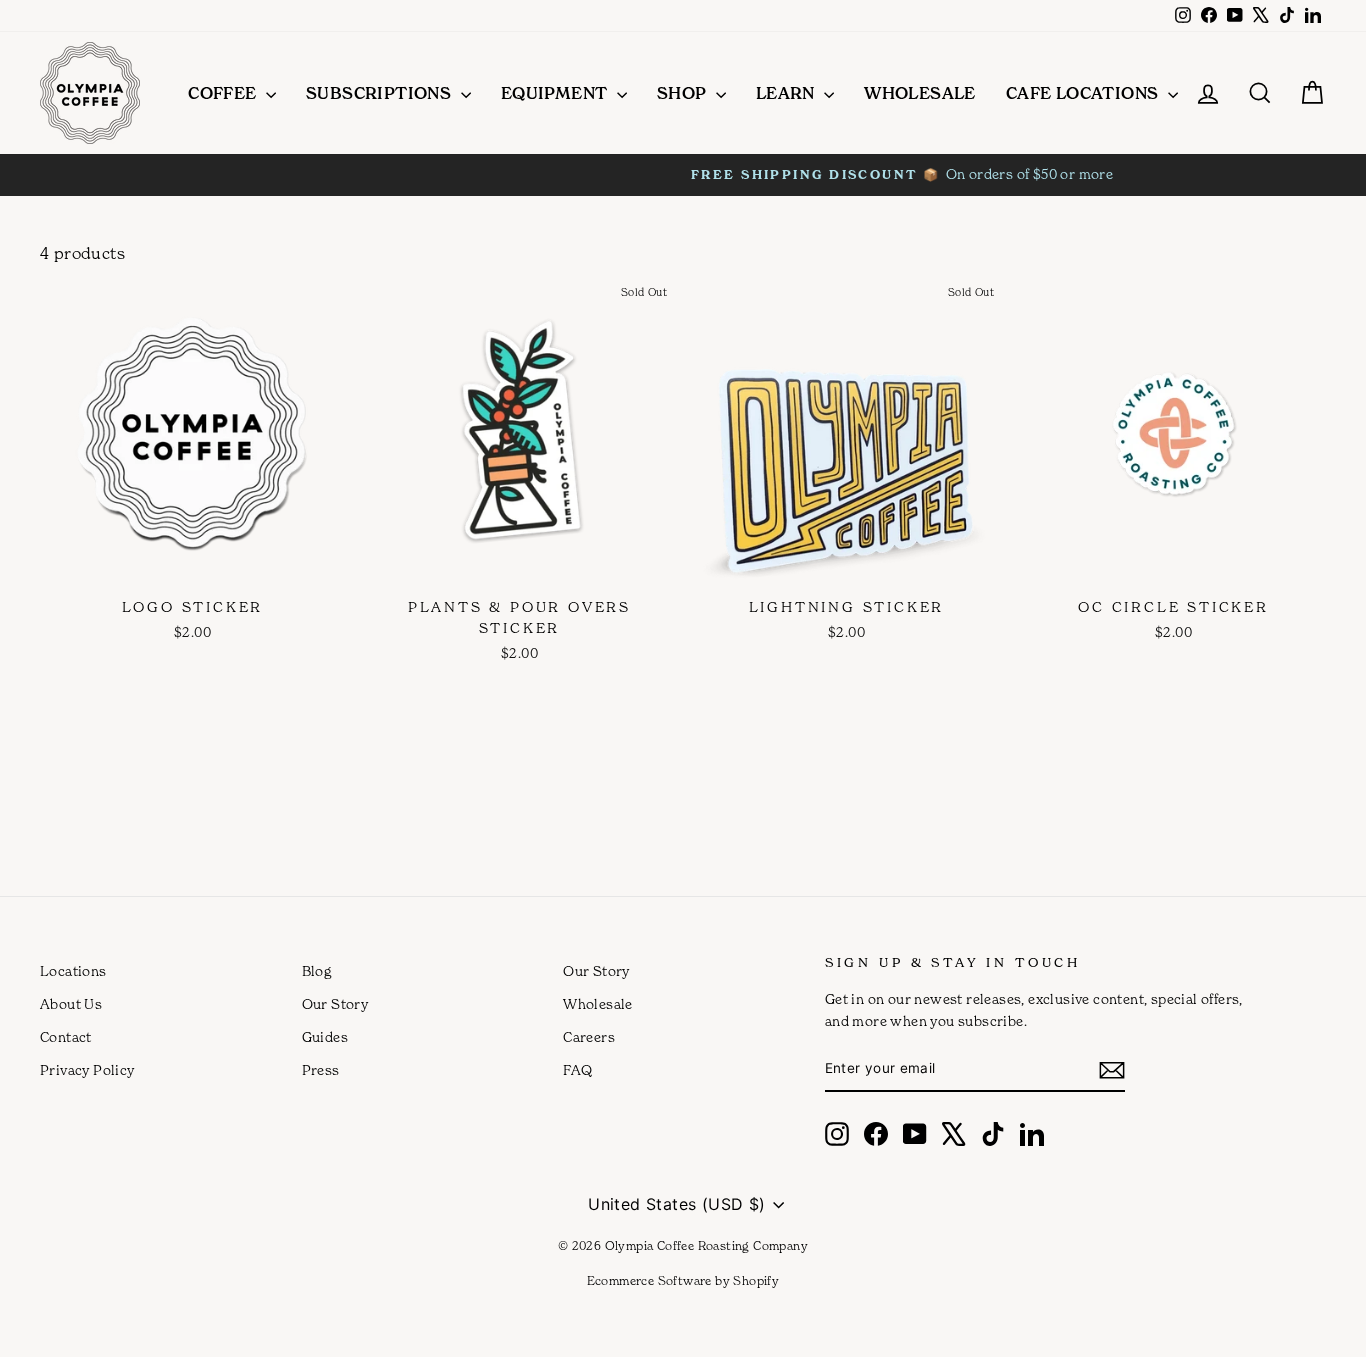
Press (321, 1070)
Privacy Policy (87, 1070)
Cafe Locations (1084, 93)
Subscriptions (381, 93)
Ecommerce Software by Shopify (683, 1280)
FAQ (577, 1070)
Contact (66, 1037)
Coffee (224, 93)
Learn (787, 93)
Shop (684, 93)
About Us (71, 1004)
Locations (73, 971)
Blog (317, 971)
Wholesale (920, 93)
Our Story (335, 1004)
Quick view (189, 565)
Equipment (556, 93)
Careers (589, 1037)
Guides (325, 1037)
